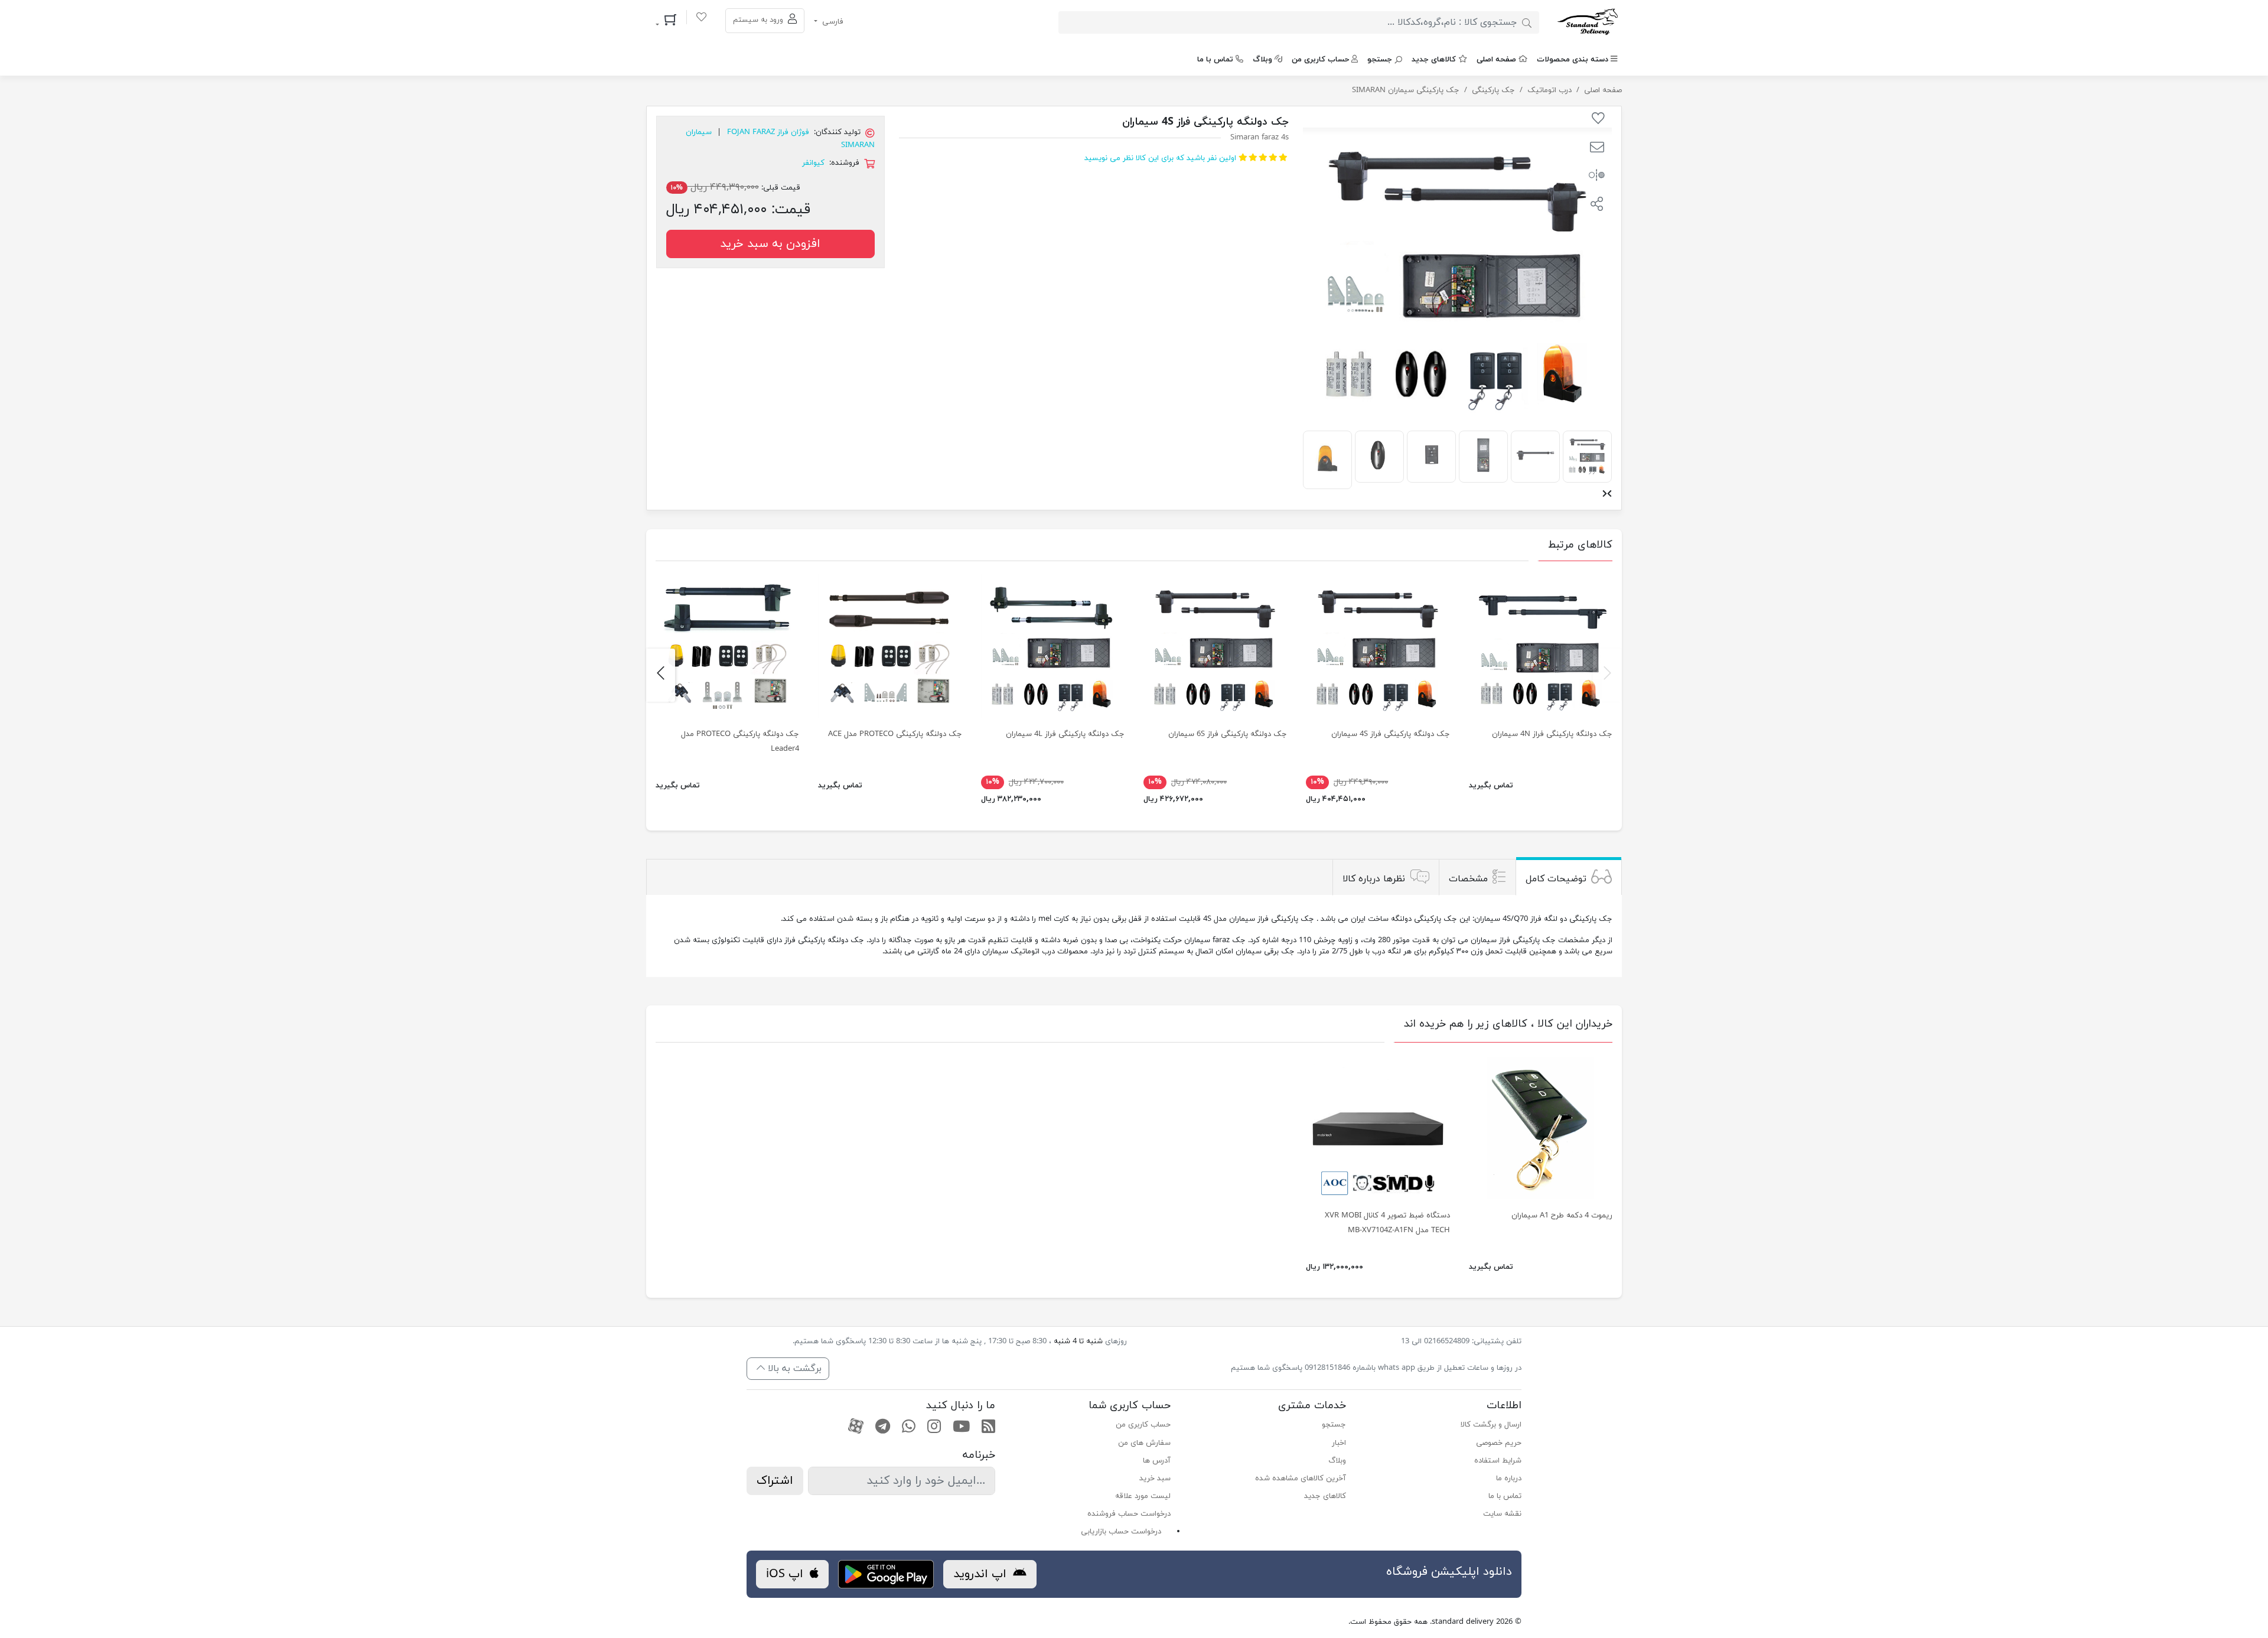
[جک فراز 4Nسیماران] (1541, 645)
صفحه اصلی (1496, 60)
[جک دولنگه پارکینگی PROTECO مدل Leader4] (727, 645)
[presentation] (1609, 495)
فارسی (832, 22)
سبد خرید (1155, 1479)
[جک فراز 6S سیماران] (1215, 645)
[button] (1597, 149)
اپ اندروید (982, 1574)
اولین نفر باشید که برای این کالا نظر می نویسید (1160, 158)
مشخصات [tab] (1468, 878)
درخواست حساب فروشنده (1129, 1514)
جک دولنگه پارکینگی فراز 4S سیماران (1391, 734)
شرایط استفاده (1498, 1461)
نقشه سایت (1502, 1514)
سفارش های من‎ (1144, 1443)
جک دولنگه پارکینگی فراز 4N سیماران (1552, 734)
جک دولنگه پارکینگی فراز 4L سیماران (1065, 734)
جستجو (1380, 60)
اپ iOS (786, 1574)
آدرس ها (1157, 1461)
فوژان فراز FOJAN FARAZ (768, 132)
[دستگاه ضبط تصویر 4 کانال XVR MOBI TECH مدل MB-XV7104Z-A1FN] (1378, 1127)
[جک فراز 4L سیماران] (1053, 645)
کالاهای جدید (1434, 60)
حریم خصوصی (1499, 1443)
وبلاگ (1262, 60)
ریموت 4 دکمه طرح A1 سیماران (1562, 1216)
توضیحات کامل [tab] (1556, 878)
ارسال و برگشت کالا (1491, 1425)
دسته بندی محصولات (1573, 60)
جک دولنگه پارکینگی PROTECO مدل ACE (895, 734)
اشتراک (775, 1481)
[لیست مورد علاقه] (701, 19)
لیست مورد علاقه (1143, 1496)
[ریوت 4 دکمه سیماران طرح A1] (1541, 1127)
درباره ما (1509, 1479)
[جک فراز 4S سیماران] (1378, 645)
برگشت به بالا (793, 1369)
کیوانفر (813, 163)
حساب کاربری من (1320, 60)
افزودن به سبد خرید (770, 244)
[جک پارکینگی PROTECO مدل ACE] (890, 645)
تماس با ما (1215, 60)
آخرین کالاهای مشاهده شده (1301, 1479)
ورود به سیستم (759, 20)
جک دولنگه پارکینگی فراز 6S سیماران (1228, 734)
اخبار (1339, 1443)
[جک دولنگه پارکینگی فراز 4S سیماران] (1587, 455)
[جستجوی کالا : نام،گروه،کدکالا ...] (1527, 22)
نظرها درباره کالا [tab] (1374, 878)
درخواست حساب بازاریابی (1121, 1532)
